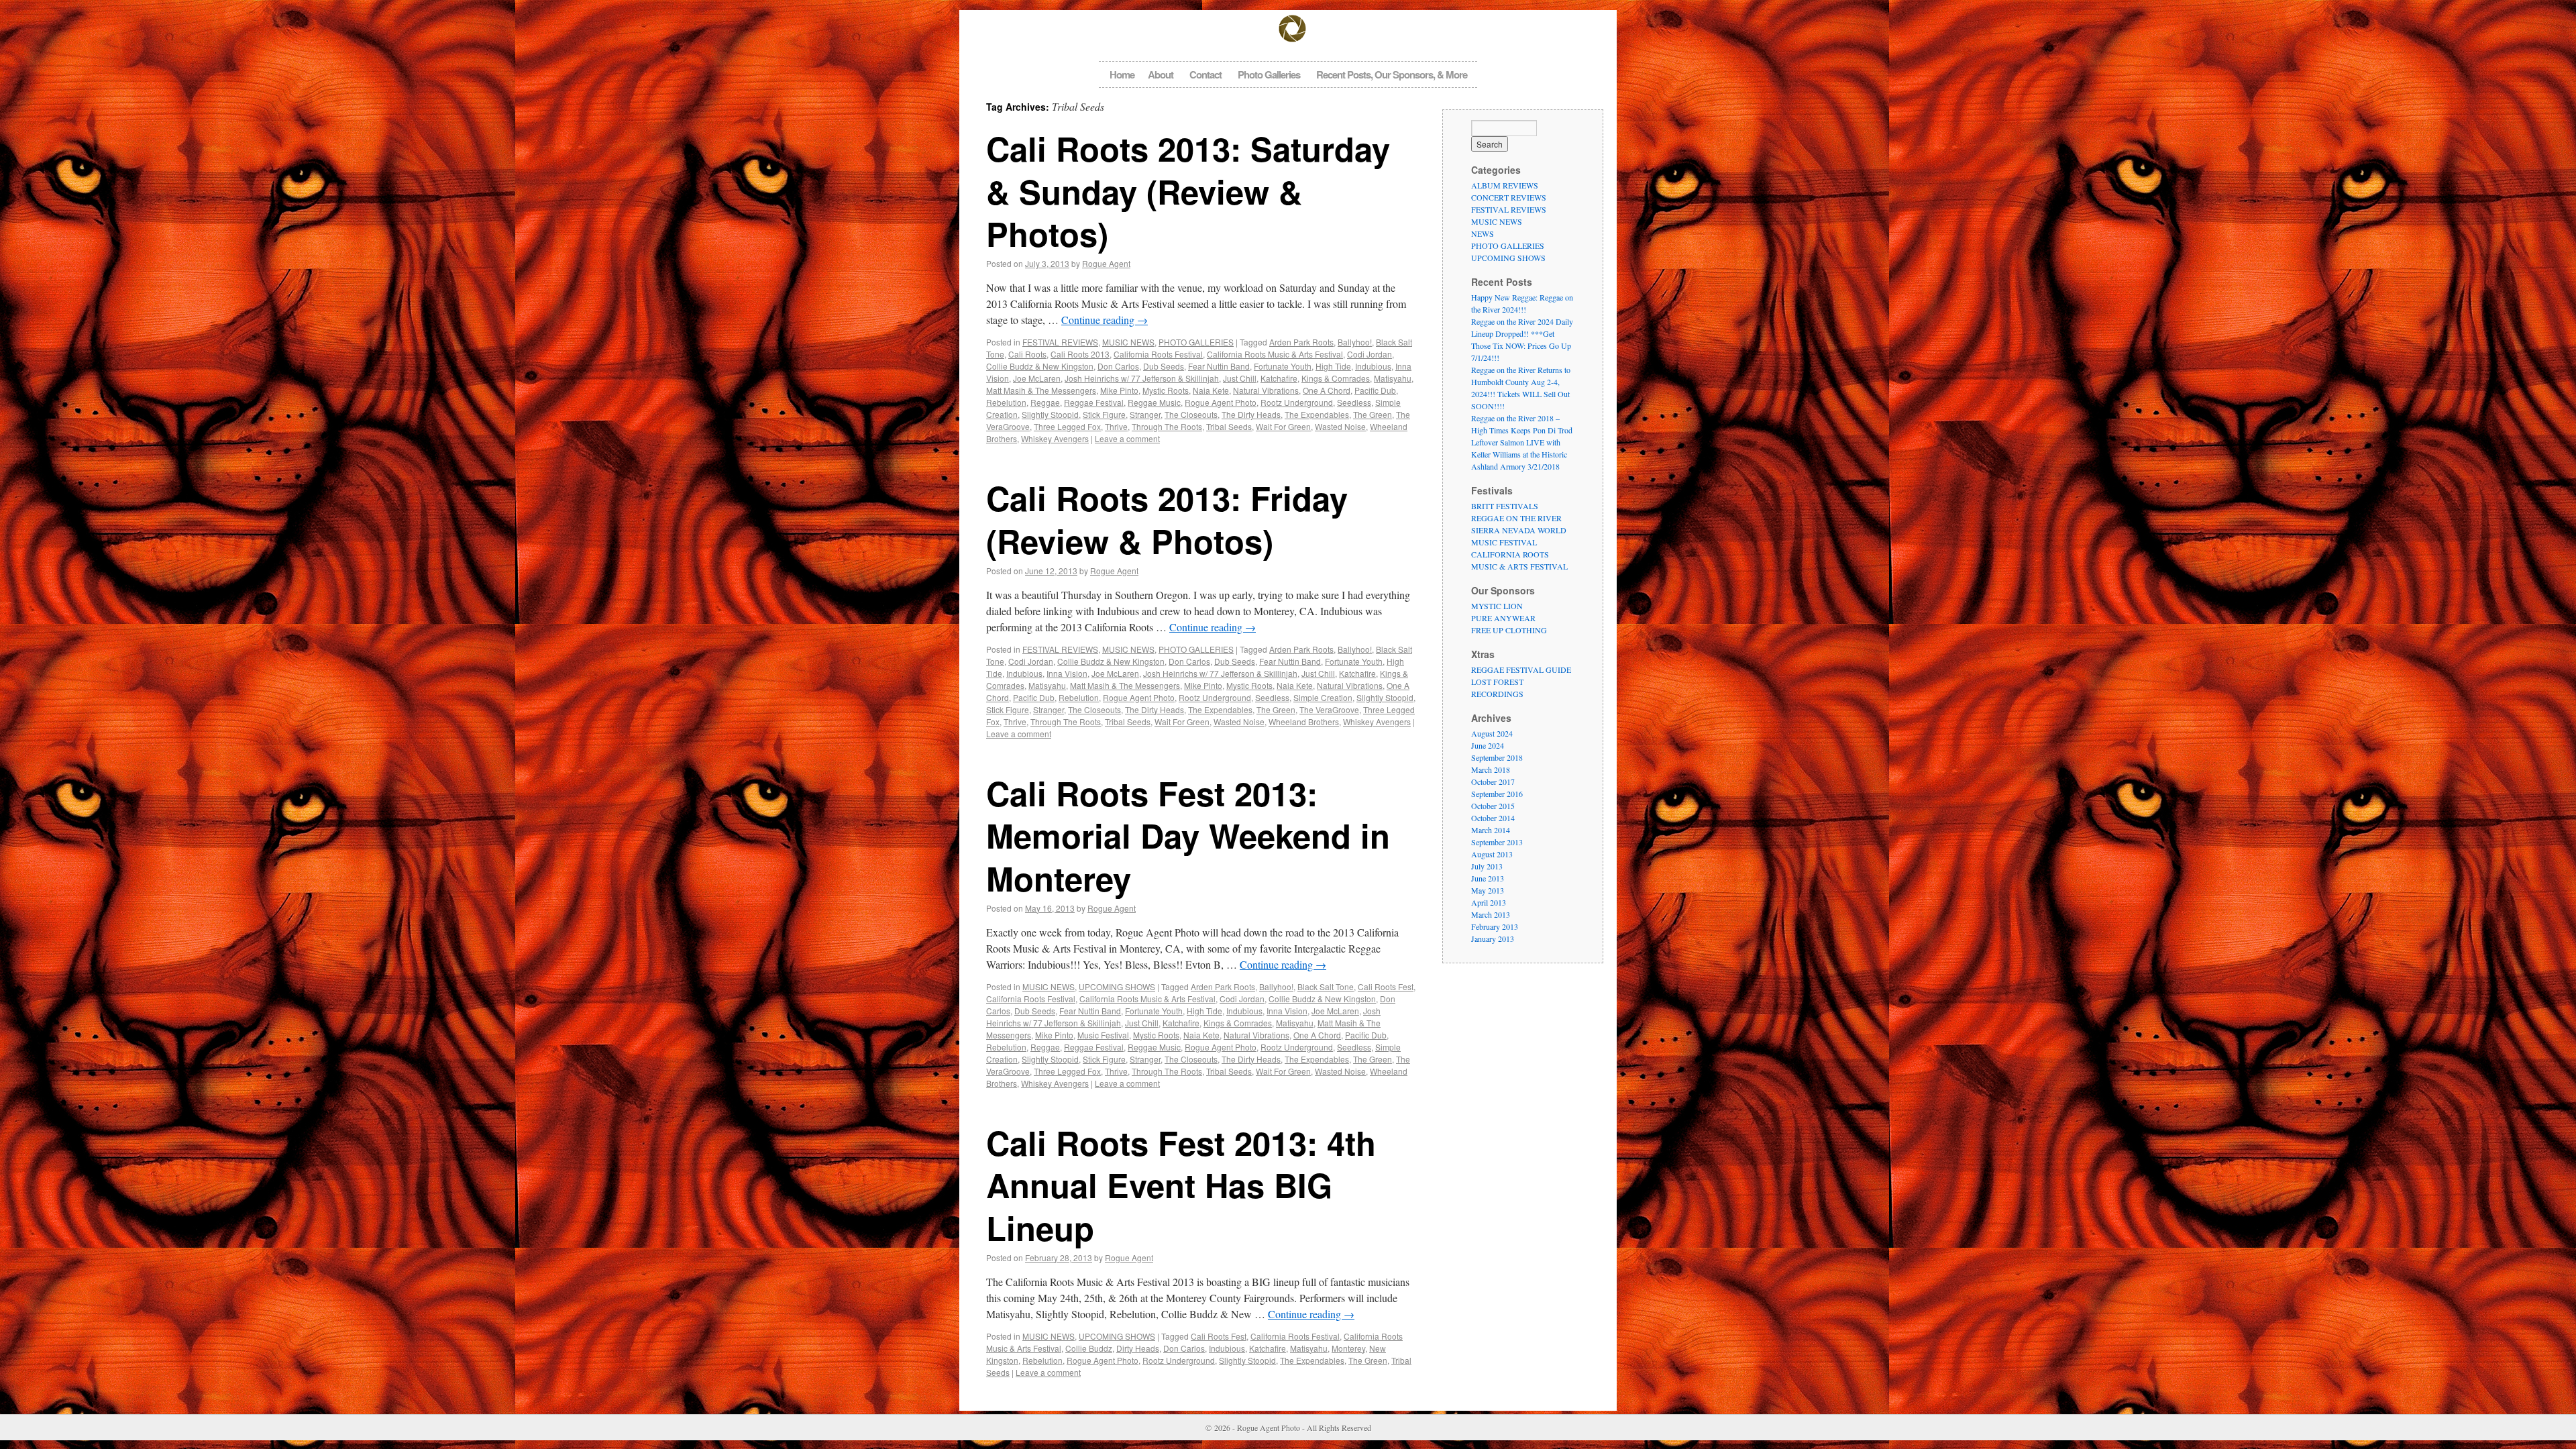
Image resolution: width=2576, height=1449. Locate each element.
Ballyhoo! (1355, 342)
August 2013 (1492, 854)
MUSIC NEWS (1128, 342)
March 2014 (1491, 830)
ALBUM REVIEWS (1505, 185)
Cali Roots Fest (1386, 986)
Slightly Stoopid (1050, 414)
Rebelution (1006, 402)
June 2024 (1488, 745)
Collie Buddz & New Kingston (1040, 366)
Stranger (1145, 414)
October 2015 (1493, 806)
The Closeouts (1191, 414)
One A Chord (1327, 390)
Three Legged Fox (1067, 426)
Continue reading (1105, 320)
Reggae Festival (1094, 402)
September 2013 (1497, 842)
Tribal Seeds (1229, 426)
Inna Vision (1067, 673)
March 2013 (1491, 914)
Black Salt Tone (1326, 986)
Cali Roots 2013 (1080, 354)
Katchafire (1279, 378)
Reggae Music (1154, 402)
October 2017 (1493, 782)
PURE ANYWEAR (1503, 618)
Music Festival (1103, 1035)
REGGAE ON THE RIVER (1516, 518)
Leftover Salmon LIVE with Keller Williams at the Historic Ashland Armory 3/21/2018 (1519, 454)
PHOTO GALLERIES (1196, 342)
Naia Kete (1211, 390)
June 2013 (1488, 878)
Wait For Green (1283, 426)
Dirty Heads (1138, 1348)
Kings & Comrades (1336, 378)
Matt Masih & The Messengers (1041, 390)
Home (1122, 74)
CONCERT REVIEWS (1509, 197)
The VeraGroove (1329, 709)
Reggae (1045, 402)
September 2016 (1497, 794)
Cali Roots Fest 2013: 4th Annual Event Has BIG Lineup (1181, 1185)
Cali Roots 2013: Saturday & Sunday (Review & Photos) (1188, 191)
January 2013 (1493, 938)
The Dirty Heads (1251, 414)
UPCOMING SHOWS (1117, 986)
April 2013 (1489, 902)
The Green (1373, 414)
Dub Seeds (1164, 366)
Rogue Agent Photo (1221, 402)
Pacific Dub (1375, 390)
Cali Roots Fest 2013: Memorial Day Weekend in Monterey (1188, 836)
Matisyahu (1393, 378)
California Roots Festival (1158, 354)
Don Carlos (1118, 366)
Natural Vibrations (1266, 390)
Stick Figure (1104, 414)
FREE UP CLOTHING (1509, 630)
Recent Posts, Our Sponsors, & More (1392, 74)
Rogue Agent (1106, 263)
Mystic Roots (1166, 390)
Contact (1205, 74)
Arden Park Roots (1301, 342)
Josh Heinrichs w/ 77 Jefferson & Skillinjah (1142, 378)
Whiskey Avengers (1055, 438)
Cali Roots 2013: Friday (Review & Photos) (1167, 519)
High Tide (1333, 366)
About (1161, 74)
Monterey (1348, 1348)
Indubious (1373, 366)
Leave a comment (1127, 438)
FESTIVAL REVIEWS (1060, 342)
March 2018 (1491, 769)
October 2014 (1493, 818)
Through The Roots (1167, 426)
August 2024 (1492, 733)
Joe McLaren (1037, 378)
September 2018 (1497, 757)
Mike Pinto (1119, 390)
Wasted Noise (1340, 426)
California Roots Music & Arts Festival (1275, 354)
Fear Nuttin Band (1219, 366)
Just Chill (1240, 378)
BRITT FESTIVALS (1505, 506)
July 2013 (1487, 866)
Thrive (1116, 426)
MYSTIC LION (1497, 606)
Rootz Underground (1297, 402)
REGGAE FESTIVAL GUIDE (1521, 669)
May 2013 (1488, 890)
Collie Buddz (1089, 1348)
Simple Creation (1323, 697)
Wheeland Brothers (1304, 721)
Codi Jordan (1370, 354)
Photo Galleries (1269, 74)
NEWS (1483, 233)
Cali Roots (1027, 354)
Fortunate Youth (1283, 366)
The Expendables (1317, 414)
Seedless (1354, 402)
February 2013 (1495, 926)
